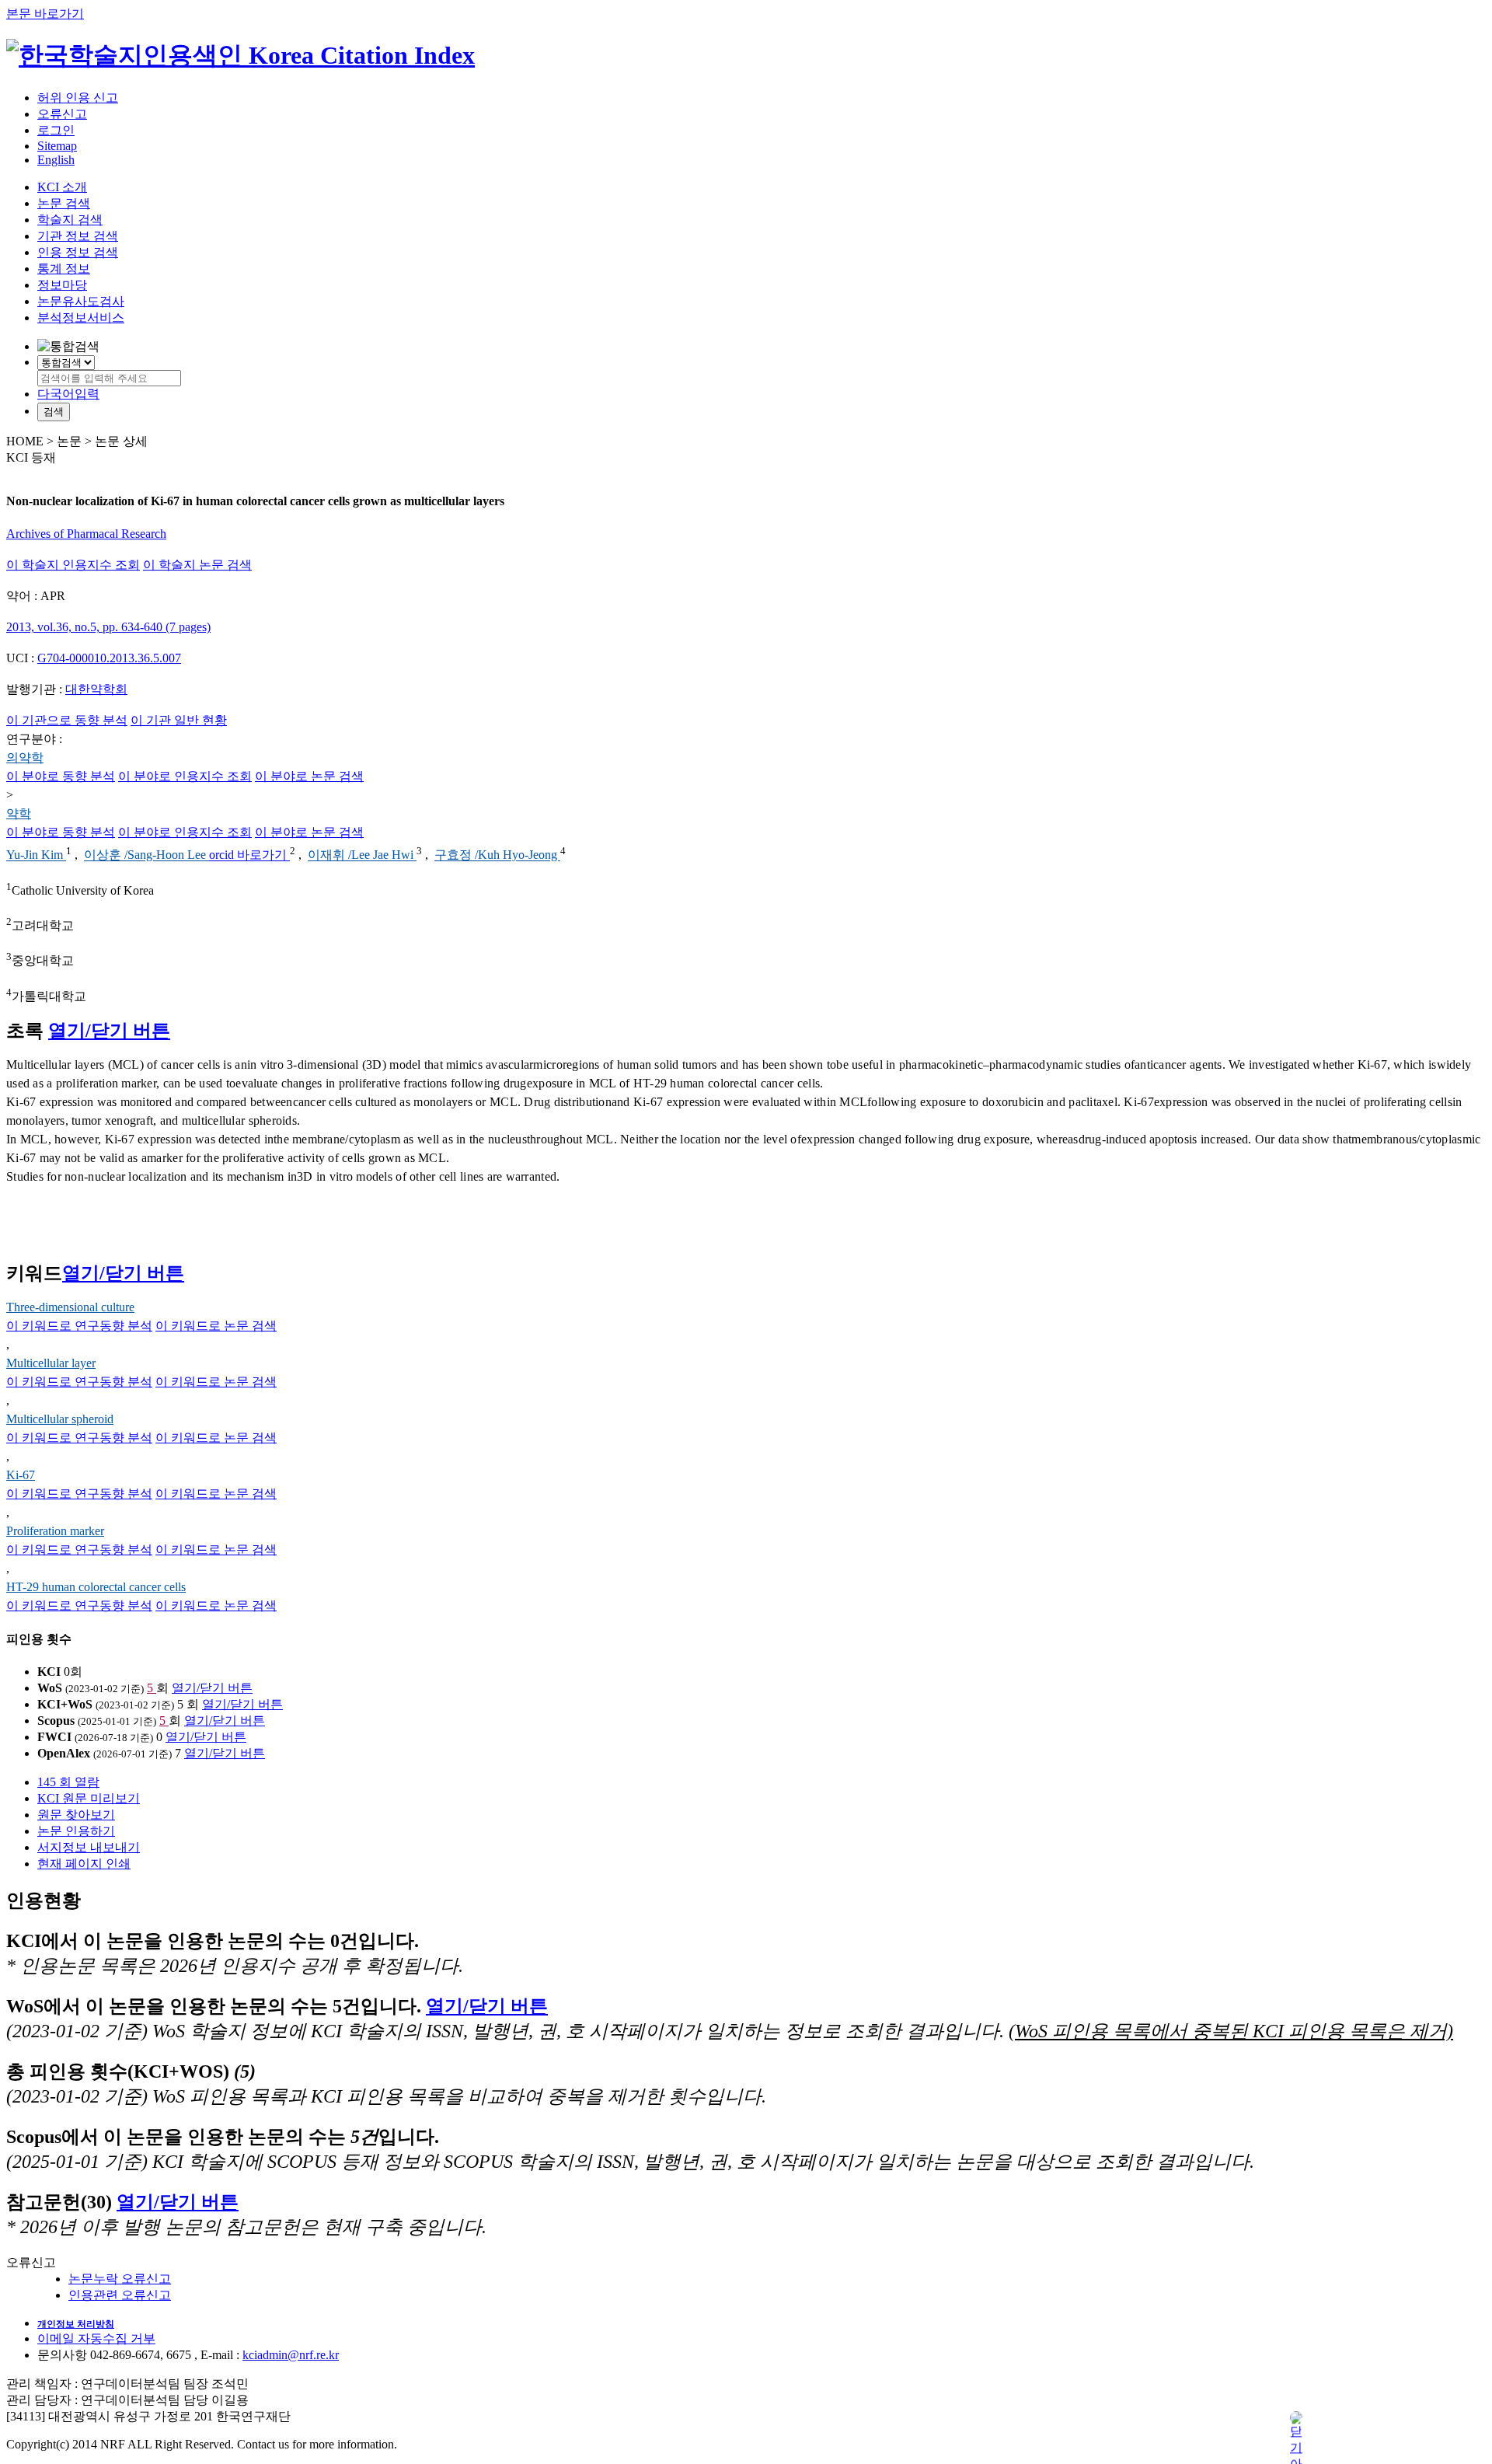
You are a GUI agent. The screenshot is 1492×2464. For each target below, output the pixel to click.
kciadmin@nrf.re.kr (291, 2355)
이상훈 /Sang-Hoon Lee (146, 855)
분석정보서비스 (81, 318)
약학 (19, 813)
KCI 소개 (62, 187)
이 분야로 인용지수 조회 (185, 776)
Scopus (56, 1721)
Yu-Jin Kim (36, 855)
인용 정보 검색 (78, 252)
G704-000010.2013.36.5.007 (109, 658)
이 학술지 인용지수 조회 (73, 565)
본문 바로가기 (45, 14)
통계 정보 (64, 269)
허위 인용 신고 (78, 98)
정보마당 (62, 285)
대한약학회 (96, 689)
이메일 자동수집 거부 (96, 2338)
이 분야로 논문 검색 (309, 776)
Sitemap (57, 146)
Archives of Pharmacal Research (86, 534)
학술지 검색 (70, 220)
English (56, 160)
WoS (50, 1688)
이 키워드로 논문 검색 (216, 1326)
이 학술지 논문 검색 (197, 565)
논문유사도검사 (81, 301)
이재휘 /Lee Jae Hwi (362, 855)
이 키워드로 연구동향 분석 (79, 1326)
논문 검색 (64, 203)
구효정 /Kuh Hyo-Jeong (497, 855)
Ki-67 (21, 1475)
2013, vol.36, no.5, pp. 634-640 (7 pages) (108, 627)
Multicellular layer (51, 1363)
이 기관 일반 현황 (179, 720)
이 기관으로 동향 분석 (67, 720)
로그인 (56, 130)
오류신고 (62, 114)
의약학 (25, 757)
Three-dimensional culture (70, 1307)
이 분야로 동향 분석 (61, 776)
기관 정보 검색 (78, 236)
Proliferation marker (55, 1531)
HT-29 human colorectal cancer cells (96, 1587)
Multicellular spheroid (60, 1419)
